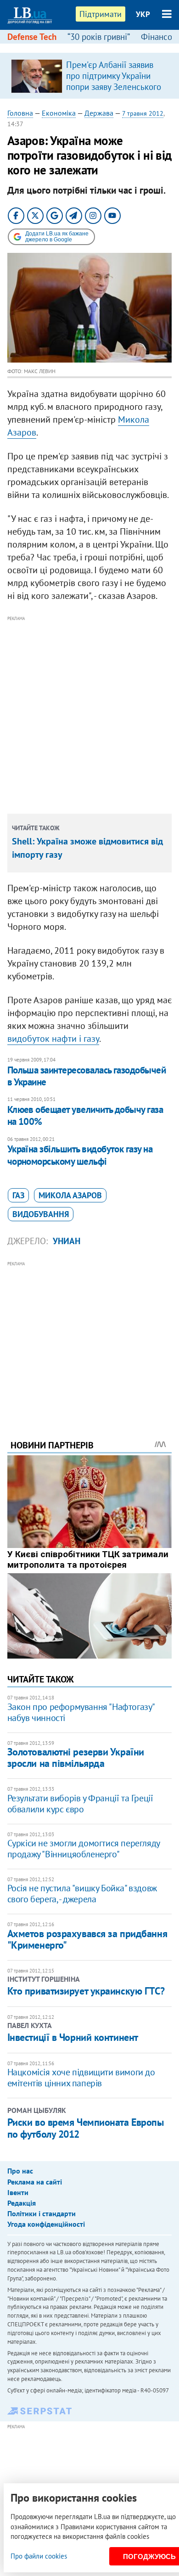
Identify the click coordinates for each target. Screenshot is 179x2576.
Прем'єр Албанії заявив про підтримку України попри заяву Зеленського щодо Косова (114, 81)
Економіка (59, 113)
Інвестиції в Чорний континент (73, 2037)
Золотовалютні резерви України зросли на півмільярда (76, 1757)
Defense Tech (32, 37)
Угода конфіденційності (46, 2224)
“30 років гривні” (99, 37)
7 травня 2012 (143, 113)
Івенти (18, 2192)
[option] (90, 76)
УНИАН (67, 1241)
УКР (143, 14)
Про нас (20, 2171)
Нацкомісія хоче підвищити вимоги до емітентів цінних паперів (81, 2078)
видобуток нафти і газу (53, 1039)
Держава (99, 113)
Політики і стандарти (42, 2213)
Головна (20, 113)
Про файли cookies (39, 2556)
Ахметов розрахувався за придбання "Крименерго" (87, 1939)
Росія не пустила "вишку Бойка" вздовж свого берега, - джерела (82, 1894)
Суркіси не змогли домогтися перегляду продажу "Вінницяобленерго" (84, 1849)
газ (18, 1195)
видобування (41, 1214)
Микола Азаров (70, 1195)
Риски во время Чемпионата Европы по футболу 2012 (86, 2128)
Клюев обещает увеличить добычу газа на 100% (85, 1115)
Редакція (22, 2203)
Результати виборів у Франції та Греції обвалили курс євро (80, 1804)
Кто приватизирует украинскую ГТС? (86, 1991)
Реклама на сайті (35, 2182)
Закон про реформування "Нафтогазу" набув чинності (81, 1712)
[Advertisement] (89, 713)
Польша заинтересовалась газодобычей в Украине (87, 1076)
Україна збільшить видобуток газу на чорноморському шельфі (80, 1155)
